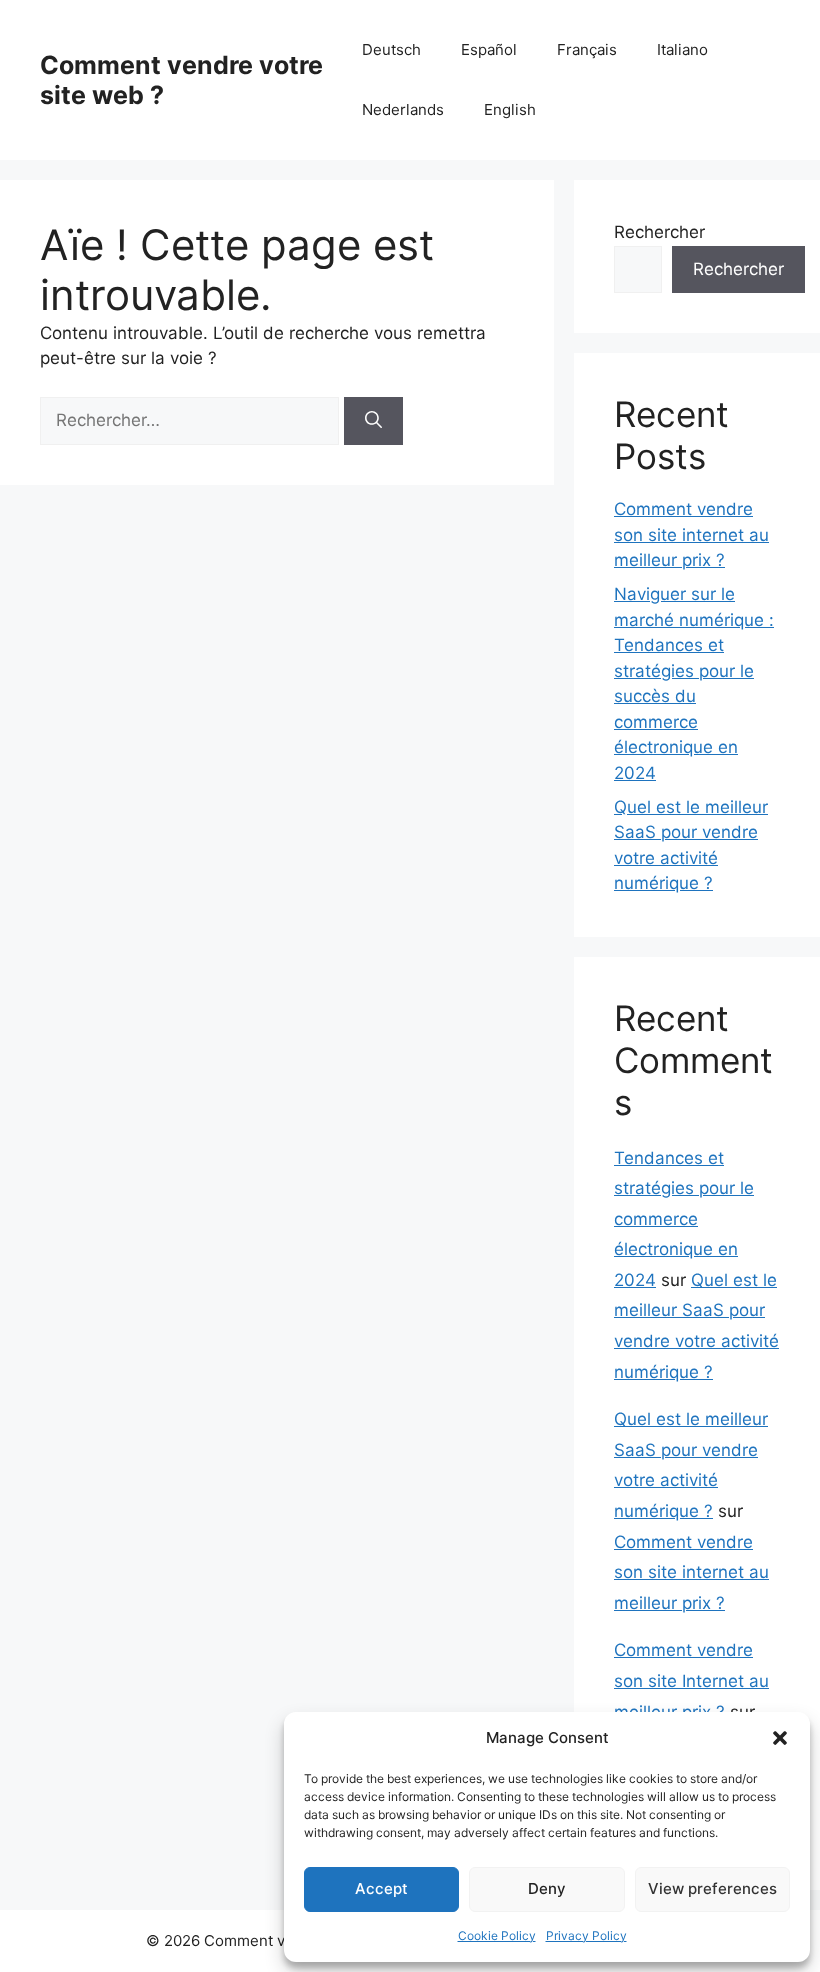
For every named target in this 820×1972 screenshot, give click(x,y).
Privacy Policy (586, 1935)
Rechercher (659, 232)
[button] (780, 1738)
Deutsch (391, 49)
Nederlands (403, 109)
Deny (547, 1888)
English (510, 109)
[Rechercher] (373, 421)
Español (489, 49)
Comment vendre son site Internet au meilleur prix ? (691, 1680)
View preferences (712, 1888)
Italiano (682, 49)
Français (587, 49)
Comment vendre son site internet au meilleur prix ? (691, 534)
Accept (381, 1888)
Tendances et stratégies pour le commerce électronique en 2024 (684, 1219)
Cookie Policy (497, 1935)
